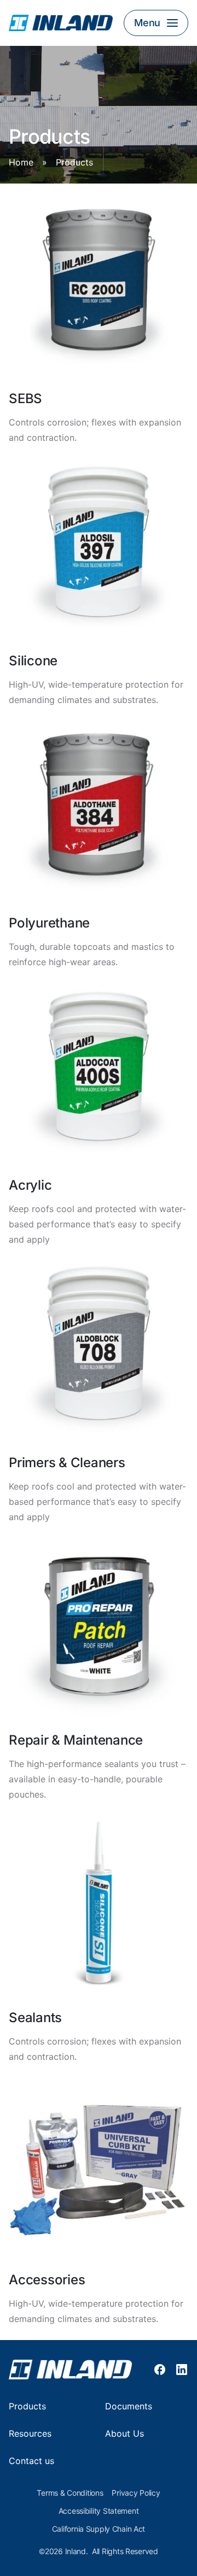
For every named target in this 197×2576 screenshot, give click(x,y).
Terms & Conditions (70, 2493)
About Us (124, 2434)
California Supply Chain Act (99, 2529)
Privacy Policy (136, 2493)
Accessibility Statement (99, 2511)
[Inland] (61, 23)
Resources (30, 2434)
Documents (129, 2406)
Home (21, 163)
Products (27, 2406)
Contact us (31, 2461)
